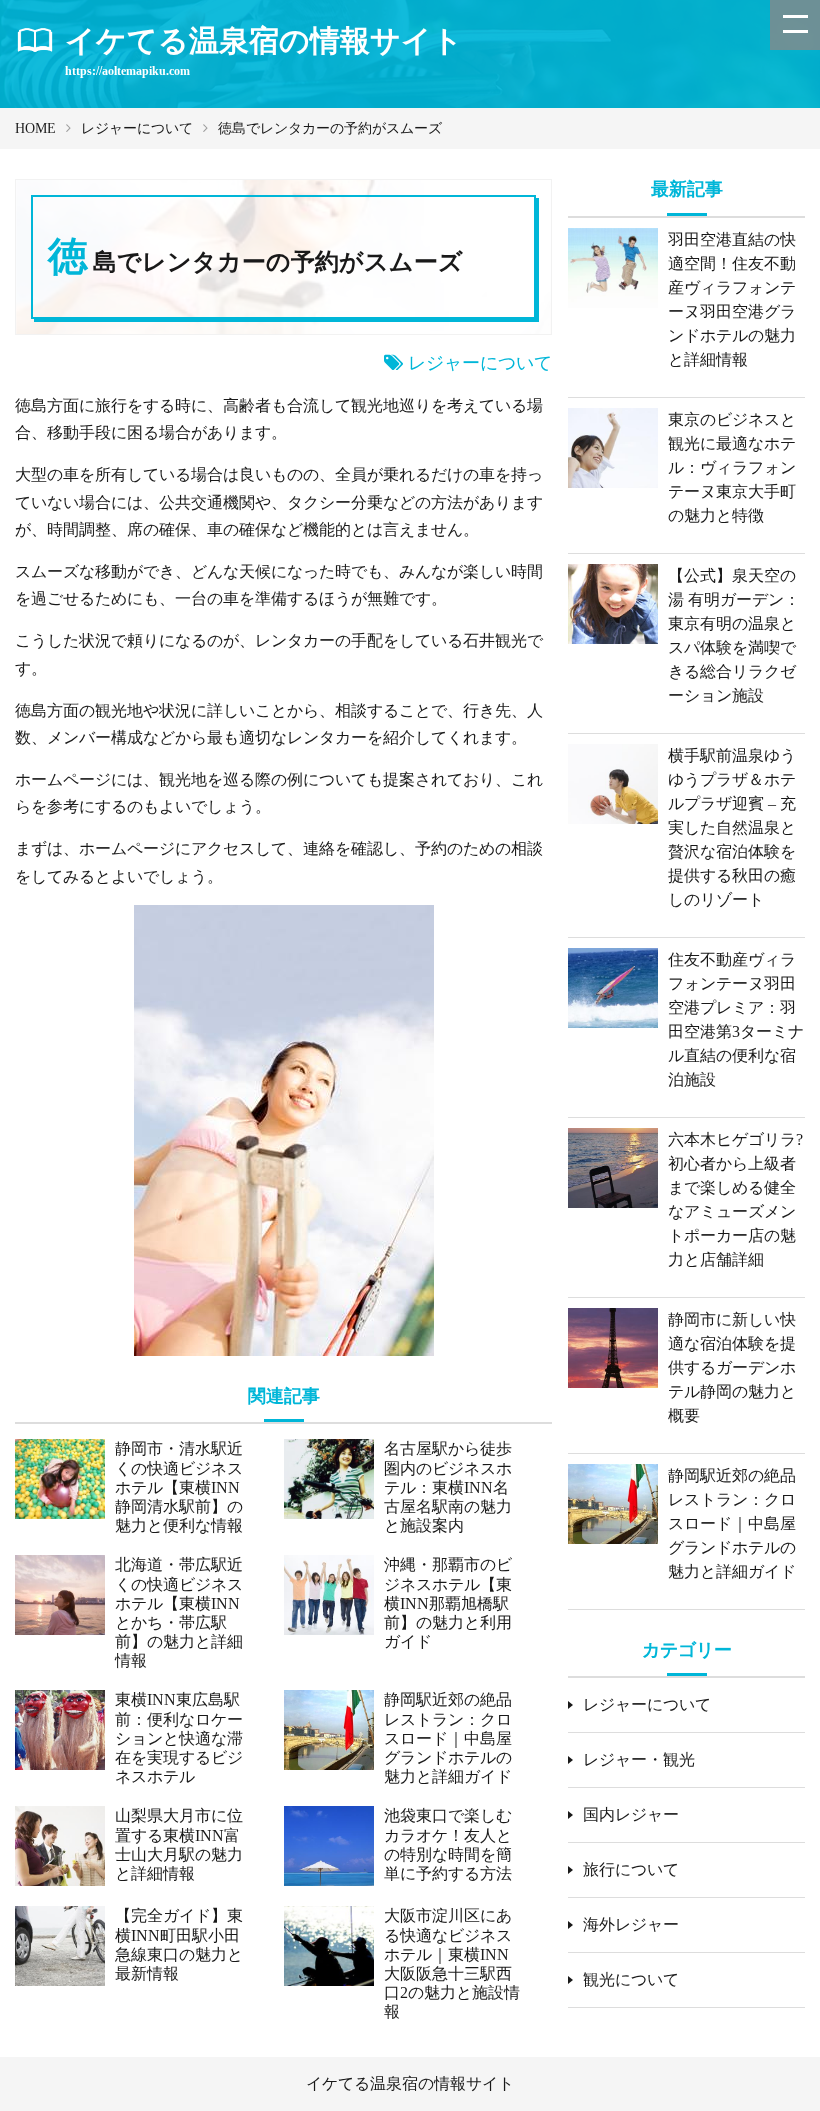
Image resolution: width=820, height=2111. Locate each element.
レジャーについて (137, 128)
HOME (35, 128)
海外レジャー (631, 1924)
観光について (631, 1979)
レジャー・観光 (639, 1759)
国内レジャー (631, 1814)
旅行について (631, 1869)
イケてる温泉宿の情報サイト (410, 2083)
